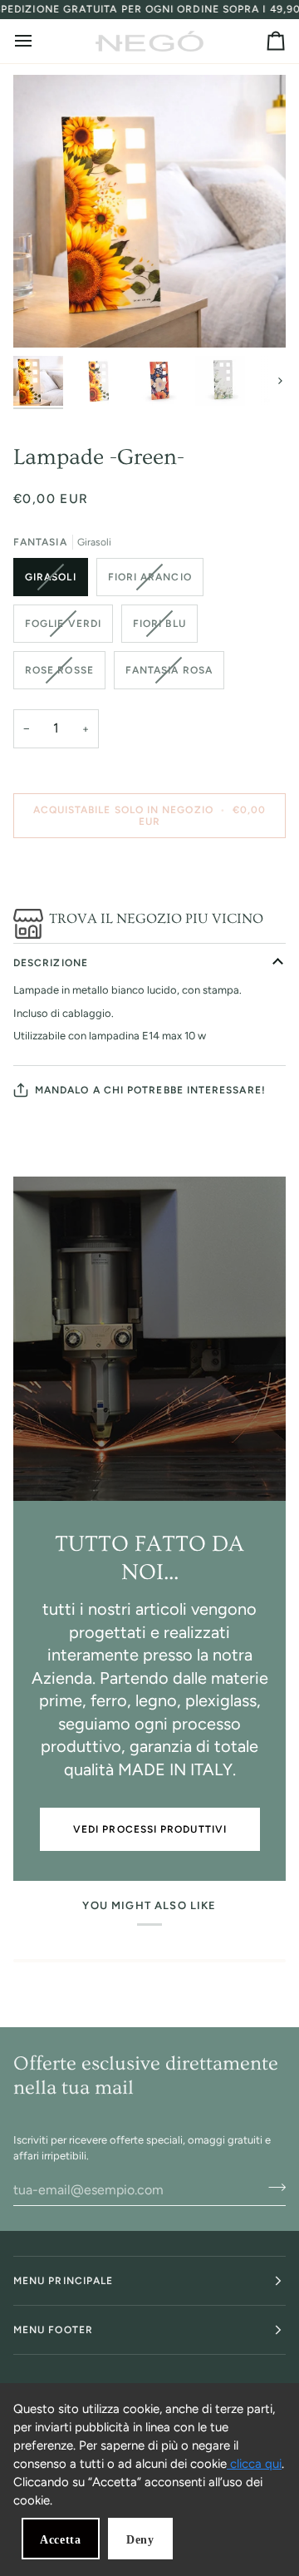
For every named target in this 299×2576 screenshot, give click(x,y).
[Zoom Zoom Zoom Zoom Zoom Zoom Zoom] (149, 211)
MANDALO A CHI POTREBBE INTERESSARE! (150, 1090)
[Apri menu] (38, 41)
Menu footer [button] (53, 2330)
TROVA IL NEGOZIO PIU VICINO (156, 918)
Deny (140, 2540)
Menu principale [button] (63, 2281)
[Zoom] (44, 316)
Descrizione (51, 963)
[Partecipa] (272, 2188)
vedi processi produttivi (150, 1829)
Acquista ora (150, 873)
